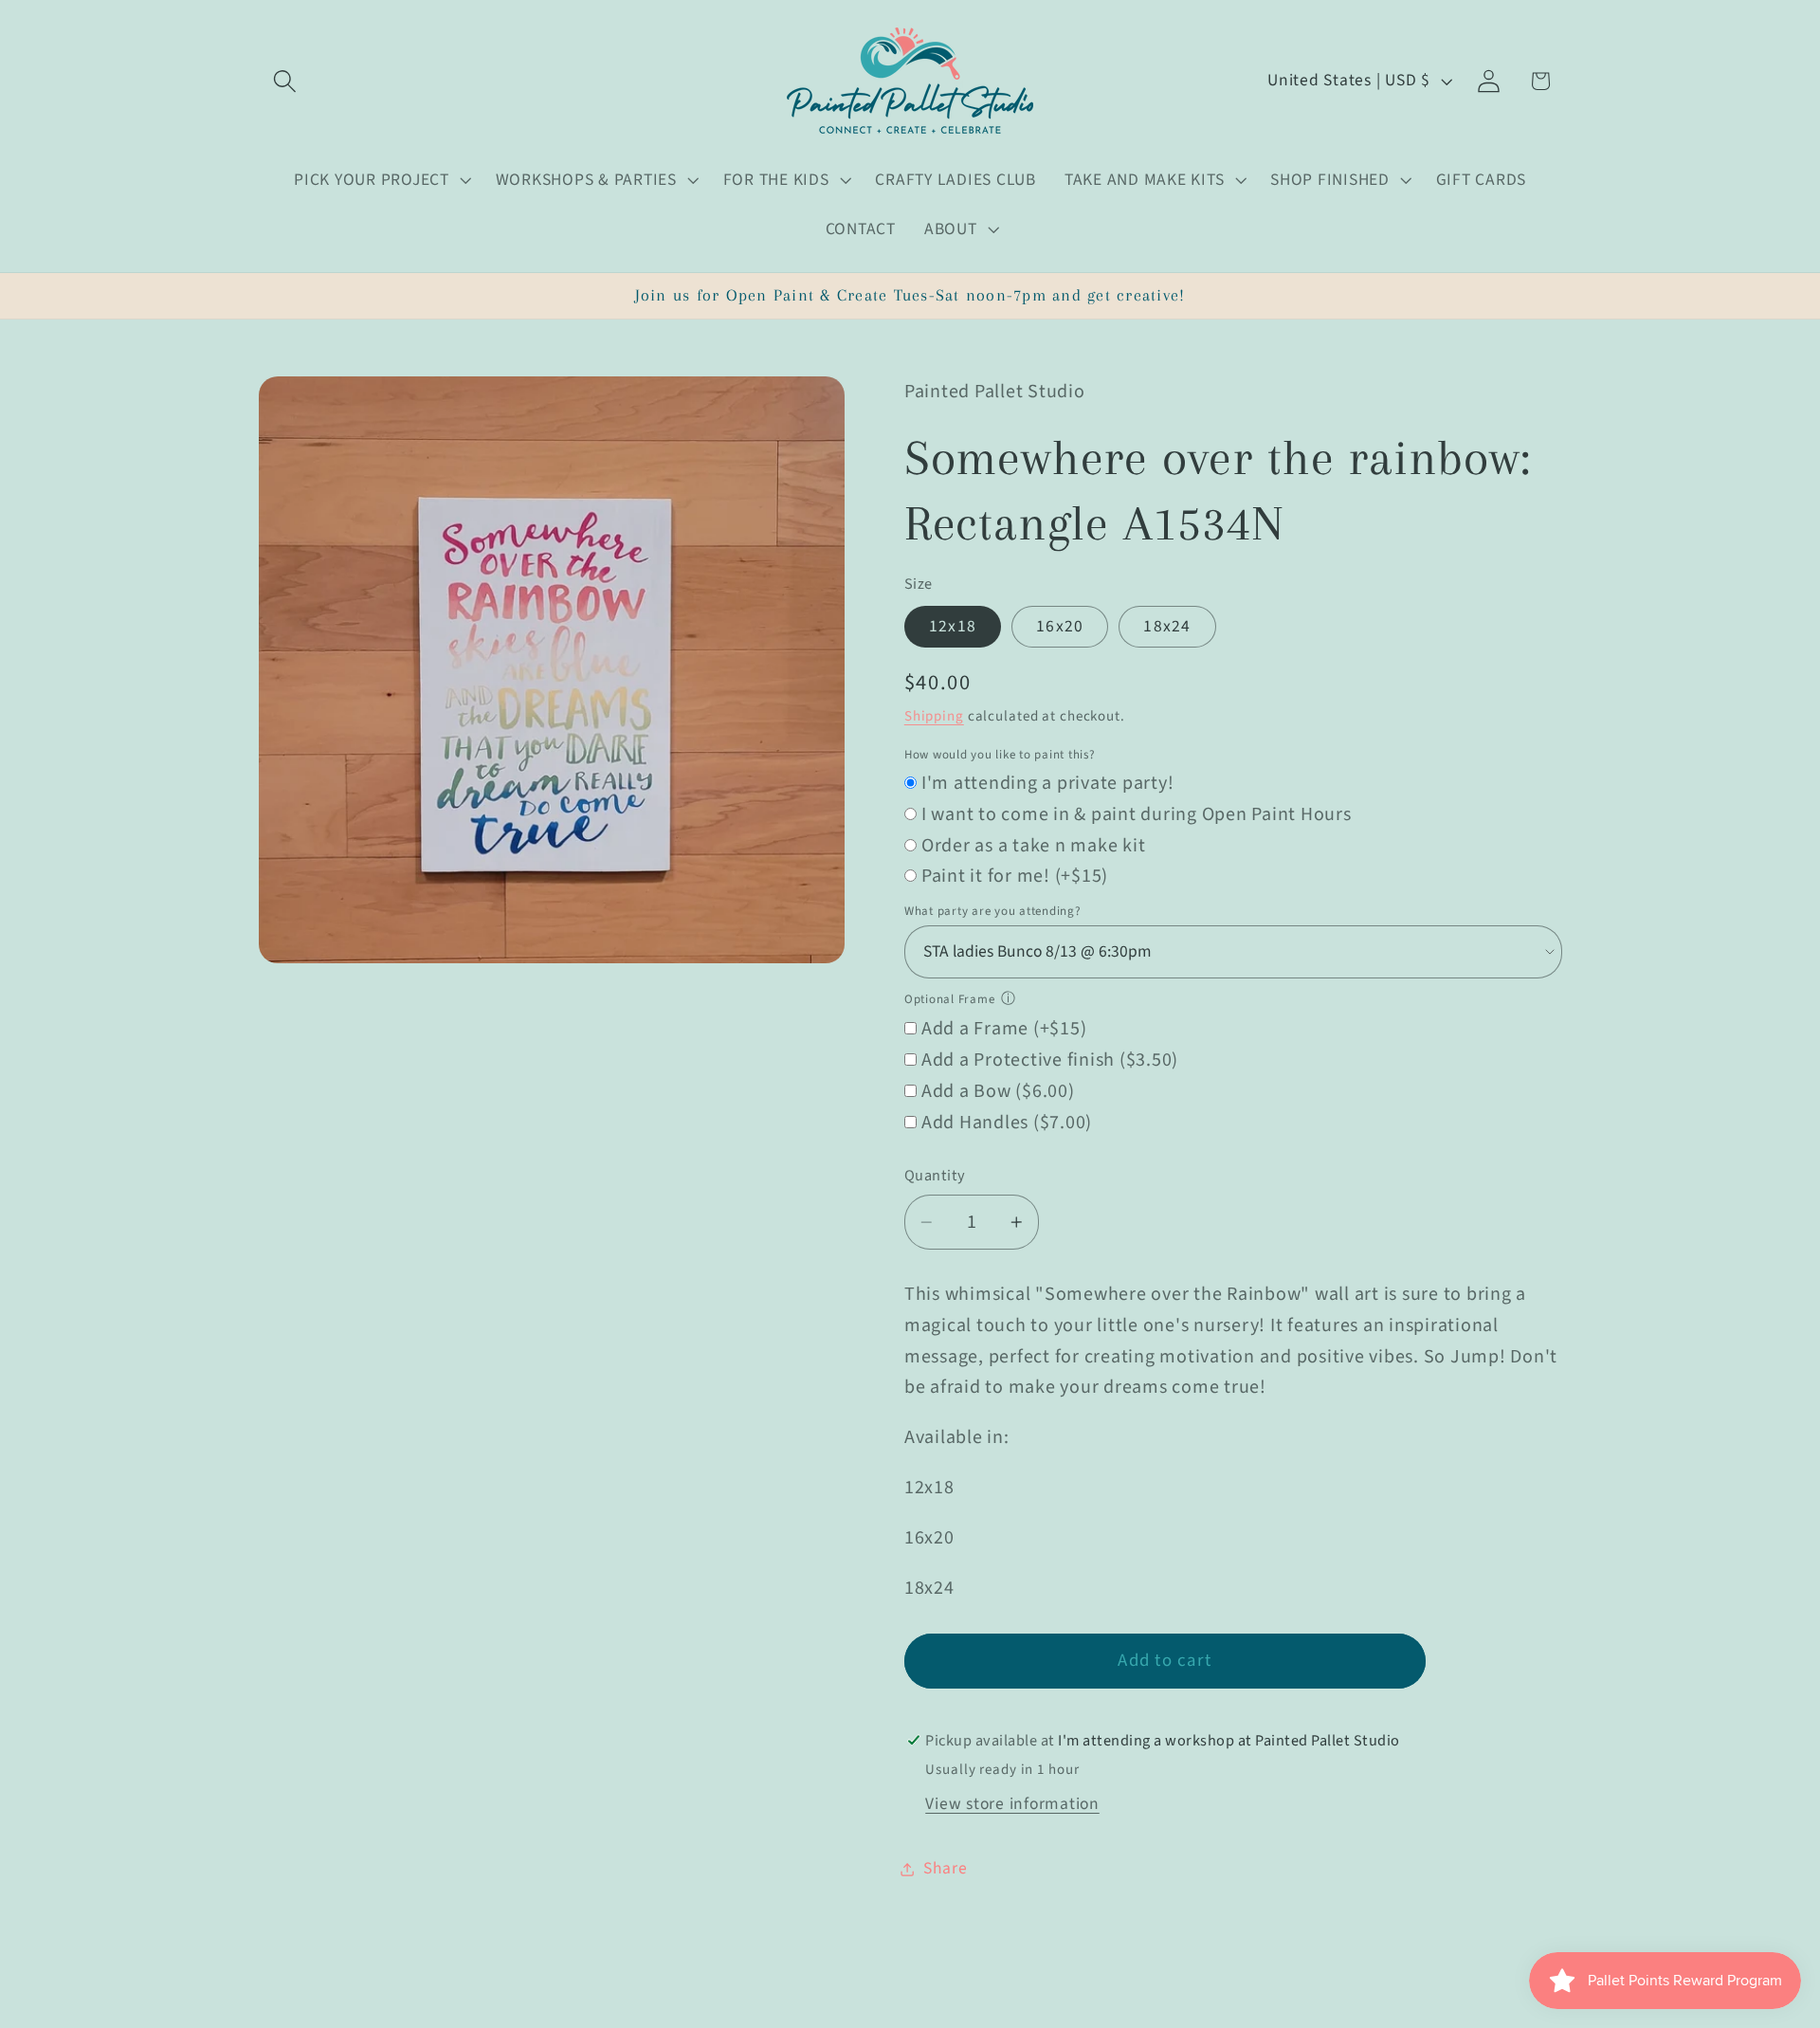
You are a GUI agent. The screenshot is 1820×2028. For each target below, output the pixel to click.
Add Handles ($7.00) (1007, 1123)
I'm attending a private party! (1048, 783)
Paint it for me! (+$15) (1015, 877)
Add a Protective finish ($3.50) (1050, 1060)
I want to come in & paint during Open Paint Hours (1137, 814)
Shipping (934, 716)
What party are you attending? (993, 911)
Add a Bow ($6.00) (998, 1091)
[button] (285, 81)
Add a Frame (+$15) (1004, 1030)
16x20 (1060, 627)
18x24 (1167, 627)
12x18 (953, 627)
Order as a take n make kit (1034, 846)
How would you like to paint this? (1000, 755)
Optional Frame (950, 999)
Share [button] (946, 1868)
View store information (1012, 1804)
